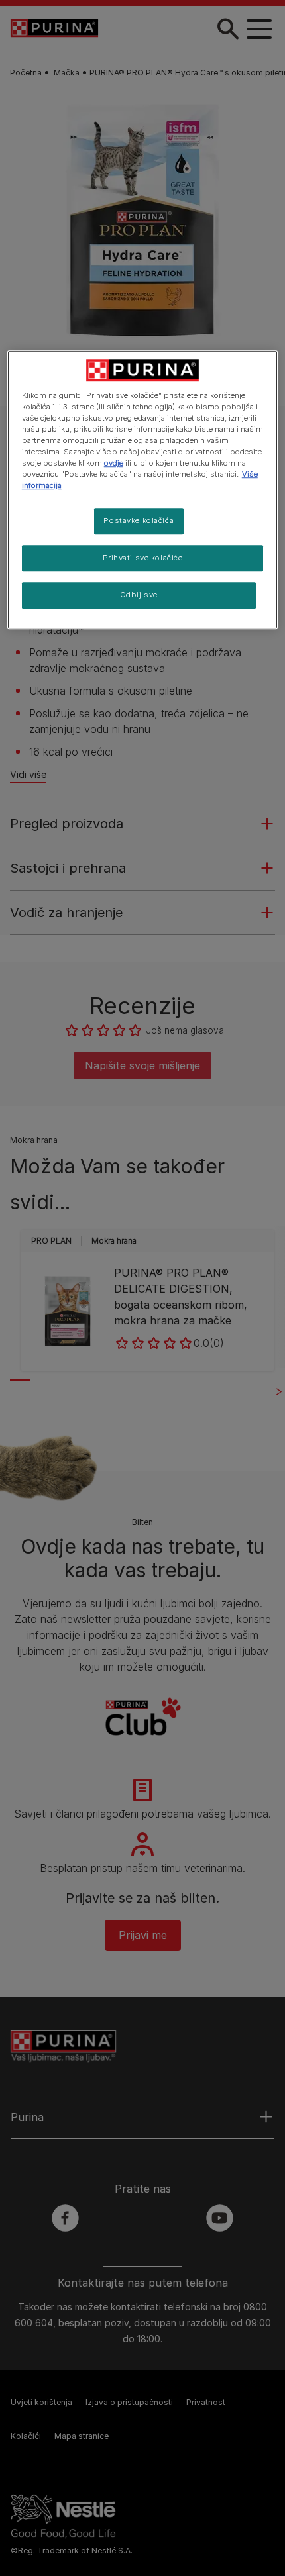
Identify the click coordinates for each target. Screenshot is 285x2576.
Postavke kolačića (139, 520)
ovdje (114, 463)
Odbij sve (139, 595)
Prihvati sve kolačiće (143, 558)
